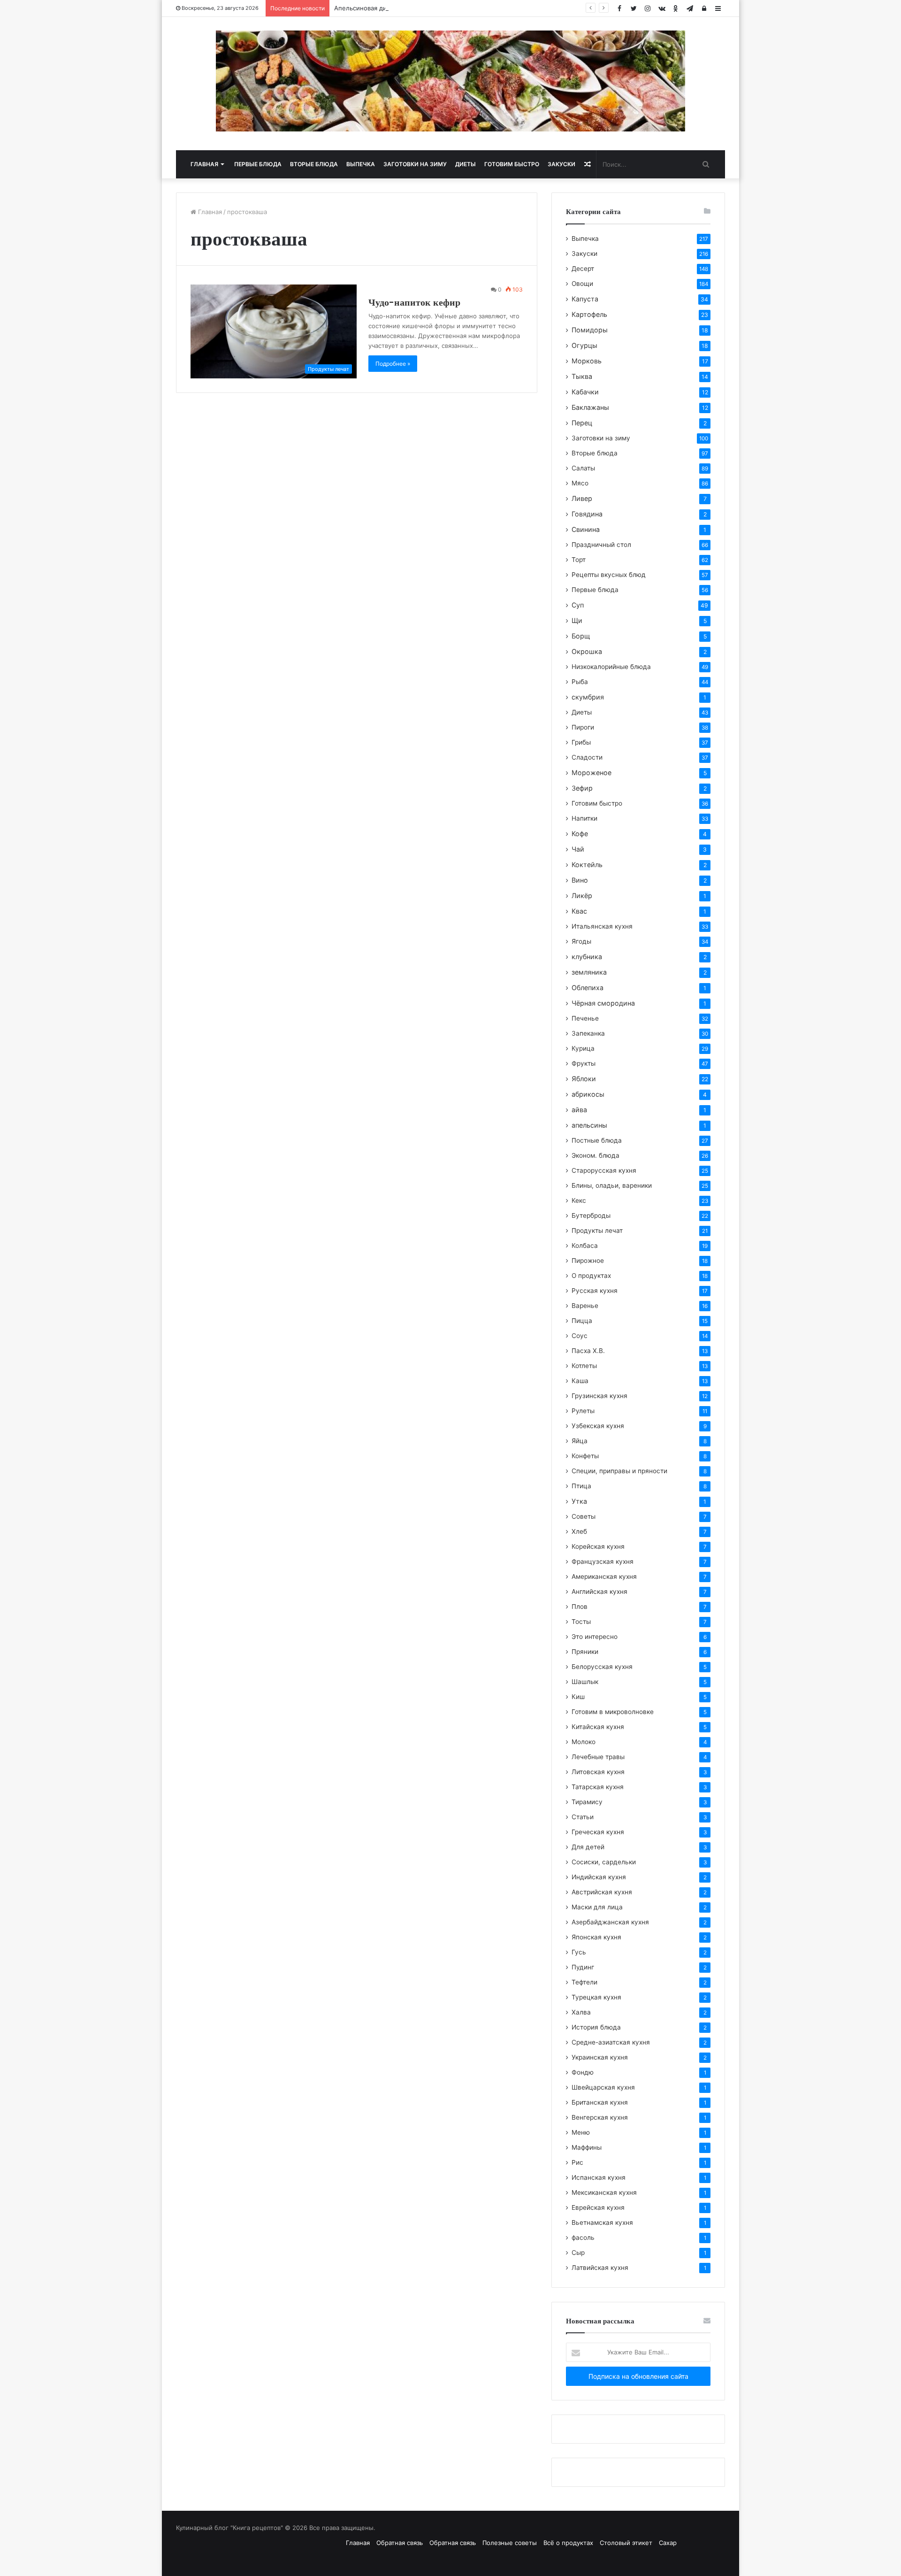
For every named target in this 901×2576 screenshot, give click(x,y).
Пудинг (583, 1967)
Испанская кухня (599, 2177)
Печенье (585, 1018)
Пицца (582, 1321)
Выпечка (361, 164)
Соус (580, 1336)
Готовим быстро (512, 164)
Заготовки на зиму (415, 164)
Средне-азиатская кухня (611, 2042)
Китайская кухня (598, 1727)
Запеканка (588, 1033)
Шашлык (585, 1682)
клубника (587, 957)
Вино (580, 880)
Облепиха (588, 988)
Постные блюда (597, 1140)
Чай (578, 849)
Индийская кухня (599, 1877)
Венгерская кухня (600, 2117)
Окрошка (587, 651)
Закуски (561, 164)
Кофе (580, 834)
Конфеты (585, 1456)
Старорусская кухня (604, 1170)
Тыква (582, 376)
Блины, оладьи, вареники (612, 1185)
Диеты (466, 164)
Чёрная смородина (603, 1003)
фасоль (583, 2238)
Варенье (585, 1306)
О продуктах (591, 1276)
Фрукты (584, 1063)
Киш (578, 1697)
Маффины (587, 2147)
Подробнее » (393, 364)
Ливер (582, 498)
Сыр (578, 2253)
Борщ (581, 636)
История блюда (596, 2027)
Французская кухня (603, 1561)
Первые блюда (258, 164)
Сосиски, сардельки (604, 1862)
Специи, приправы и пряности (619, 1471)
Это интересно (595, 1637)
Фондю (583, 2072)
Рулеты (583, 1411)
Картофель (589, 314)
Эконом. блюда (596, 1155)
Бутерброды (591, 1215)
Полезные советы (510, 2543)
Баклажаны (590, 407)
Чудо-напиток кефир (414, 302)
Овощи (582, 284)
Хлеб (579, 1531)
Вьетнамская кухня (602, 2222)
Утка (579, 1501)
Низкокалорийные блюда (611, 667)
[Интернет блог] (450, 81)
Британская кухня (600, 2102)
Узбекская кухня (598, 1426)
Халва (581, 2012)
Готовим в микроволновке (613, 1712)
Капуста (585, 299)
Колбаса (585, 1246)
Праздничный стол (601, 545)
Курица (583, 1048)
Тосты (581, 1622)
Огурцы (584, 345)
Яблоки (584, 1079)
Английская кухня (599, 1592)
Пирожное (588, 1261)
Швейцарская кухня (603, 2087)
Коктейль (587, 865)
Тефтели (584, 1982)
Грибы (581, 742)
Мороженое (592, 773)
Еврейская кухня (598, 2207)
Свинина (586, 529)
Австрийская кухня (602, 1892)
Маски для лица (597, 1907)
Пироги (583, 727)
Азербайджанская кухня (610, 1922)
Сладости (587, 757)
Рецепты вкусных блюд (609, 575)
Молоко (584, 1742)
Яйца (580, 1441)
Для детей (588, 1847)
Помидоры (590, 330)
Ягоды (581, 941)
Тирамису (587, 1802)
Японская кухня (596, 1937)
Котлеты (584, 1366)
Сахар (668, 2543)
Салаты (583, 468)
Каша (580, 1381)
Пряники (585, 1652)
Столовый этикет (626, 2543)
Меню (581, 2132)
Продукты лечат (597, 1230)
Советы (584, 1516)
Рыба (580, 682)
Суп (578, 605)
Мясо (580, 483)
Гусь (579, 1952)
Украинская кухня (600, 2057)
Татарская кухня (598, 1787)
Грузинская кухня (599, 1396)
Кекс (579, 1200)
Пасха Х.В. (588, 1351)
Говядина (587, 514)
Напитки (584, 818)
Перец (582, 423)
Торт (579, 560)
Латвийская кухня (600, 2268)
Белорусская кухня (602, 1667)
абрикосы (588, 1094)
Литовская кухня (598, 1772)
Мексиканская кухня (604, 2192)
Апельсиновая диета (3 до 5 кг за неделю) (399, 8)
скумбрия (588, 697)
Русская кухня (595, 1291)
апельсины (589, 1125)
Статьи (583, 1817)
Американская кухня (604, 1576)
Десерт (583, 269)
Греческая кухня (598, 1832)
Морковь (587, 361)
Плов (580, 1607)
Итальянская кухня (602, 926)
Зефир (582, 788)
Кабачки (585, 392)
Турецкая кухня (596, 1997)
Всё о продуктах (568, 2543)
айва (579, 1110)
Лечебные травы (598, 1757)
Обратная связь (400, 2543)
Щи (577, 620)
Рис (577, 2162)
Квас (579, 911)
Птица (581, 1486)
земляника (589, 972)
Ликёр (582, 896)
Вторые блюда (314, 164)
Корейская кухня (598, 1546)
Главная (204, 164)
